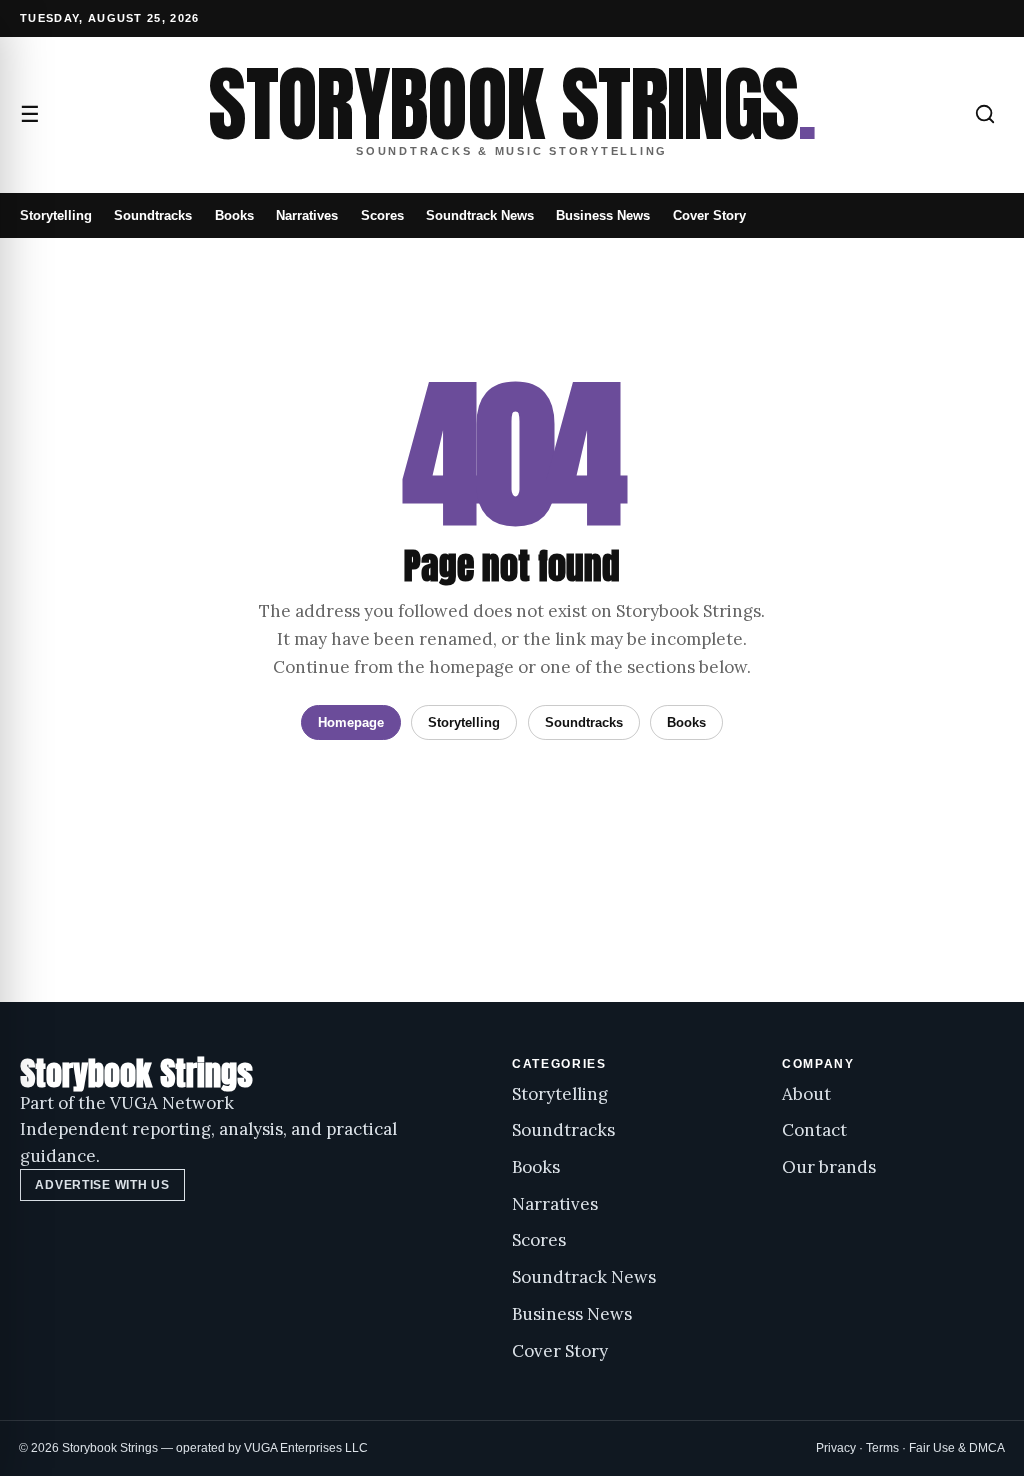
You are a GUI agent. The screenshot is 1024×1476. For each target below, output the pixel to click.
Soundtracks (153, 215)
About (806, 1094)
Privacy (836, 1448)
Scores (382, 215)
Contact (814, 1130)
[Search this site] (985, 114)
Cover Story (709, 215)
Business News (603, 215)
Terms (882, 1448)
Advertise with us (102, 1185)
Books (234, 215)
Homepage (351, 722)
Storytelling (56, 215)
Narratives (307, 215)
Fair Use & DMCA (957, 1448)
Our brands (829, 1167)
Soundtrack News (480, 215)
